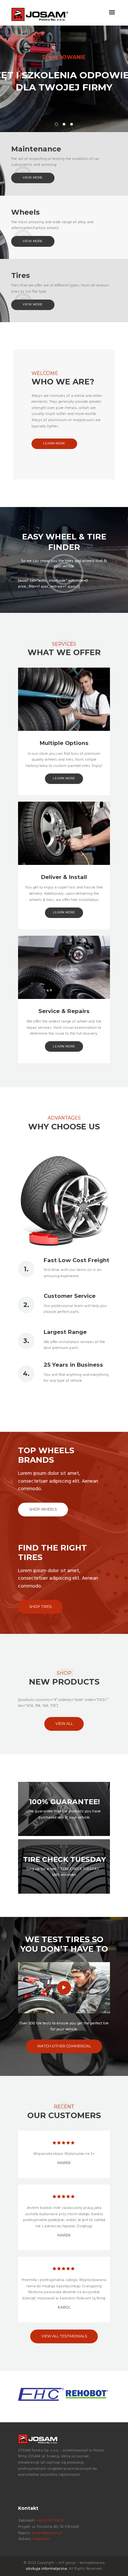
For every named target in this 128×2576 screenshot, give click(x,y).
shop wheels (43, 1509)
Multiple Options (64, 743)
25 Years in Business (73, 1365)
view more (33, 177)
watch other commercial (64, 2046)
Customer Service (70, 1296)
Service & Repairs (64, 1011)
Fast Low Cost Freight (76, 1260)
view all (64, 1724)
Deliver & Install (64, 877)
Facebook (41, 2539)
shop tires (40, 1607)
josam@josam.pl (47, 2533)
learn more (54, 443)
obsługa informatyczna (46, 2569)
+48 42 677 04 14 (50, 2521)
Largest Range (65, 1332)
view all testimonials (64, 2336)
